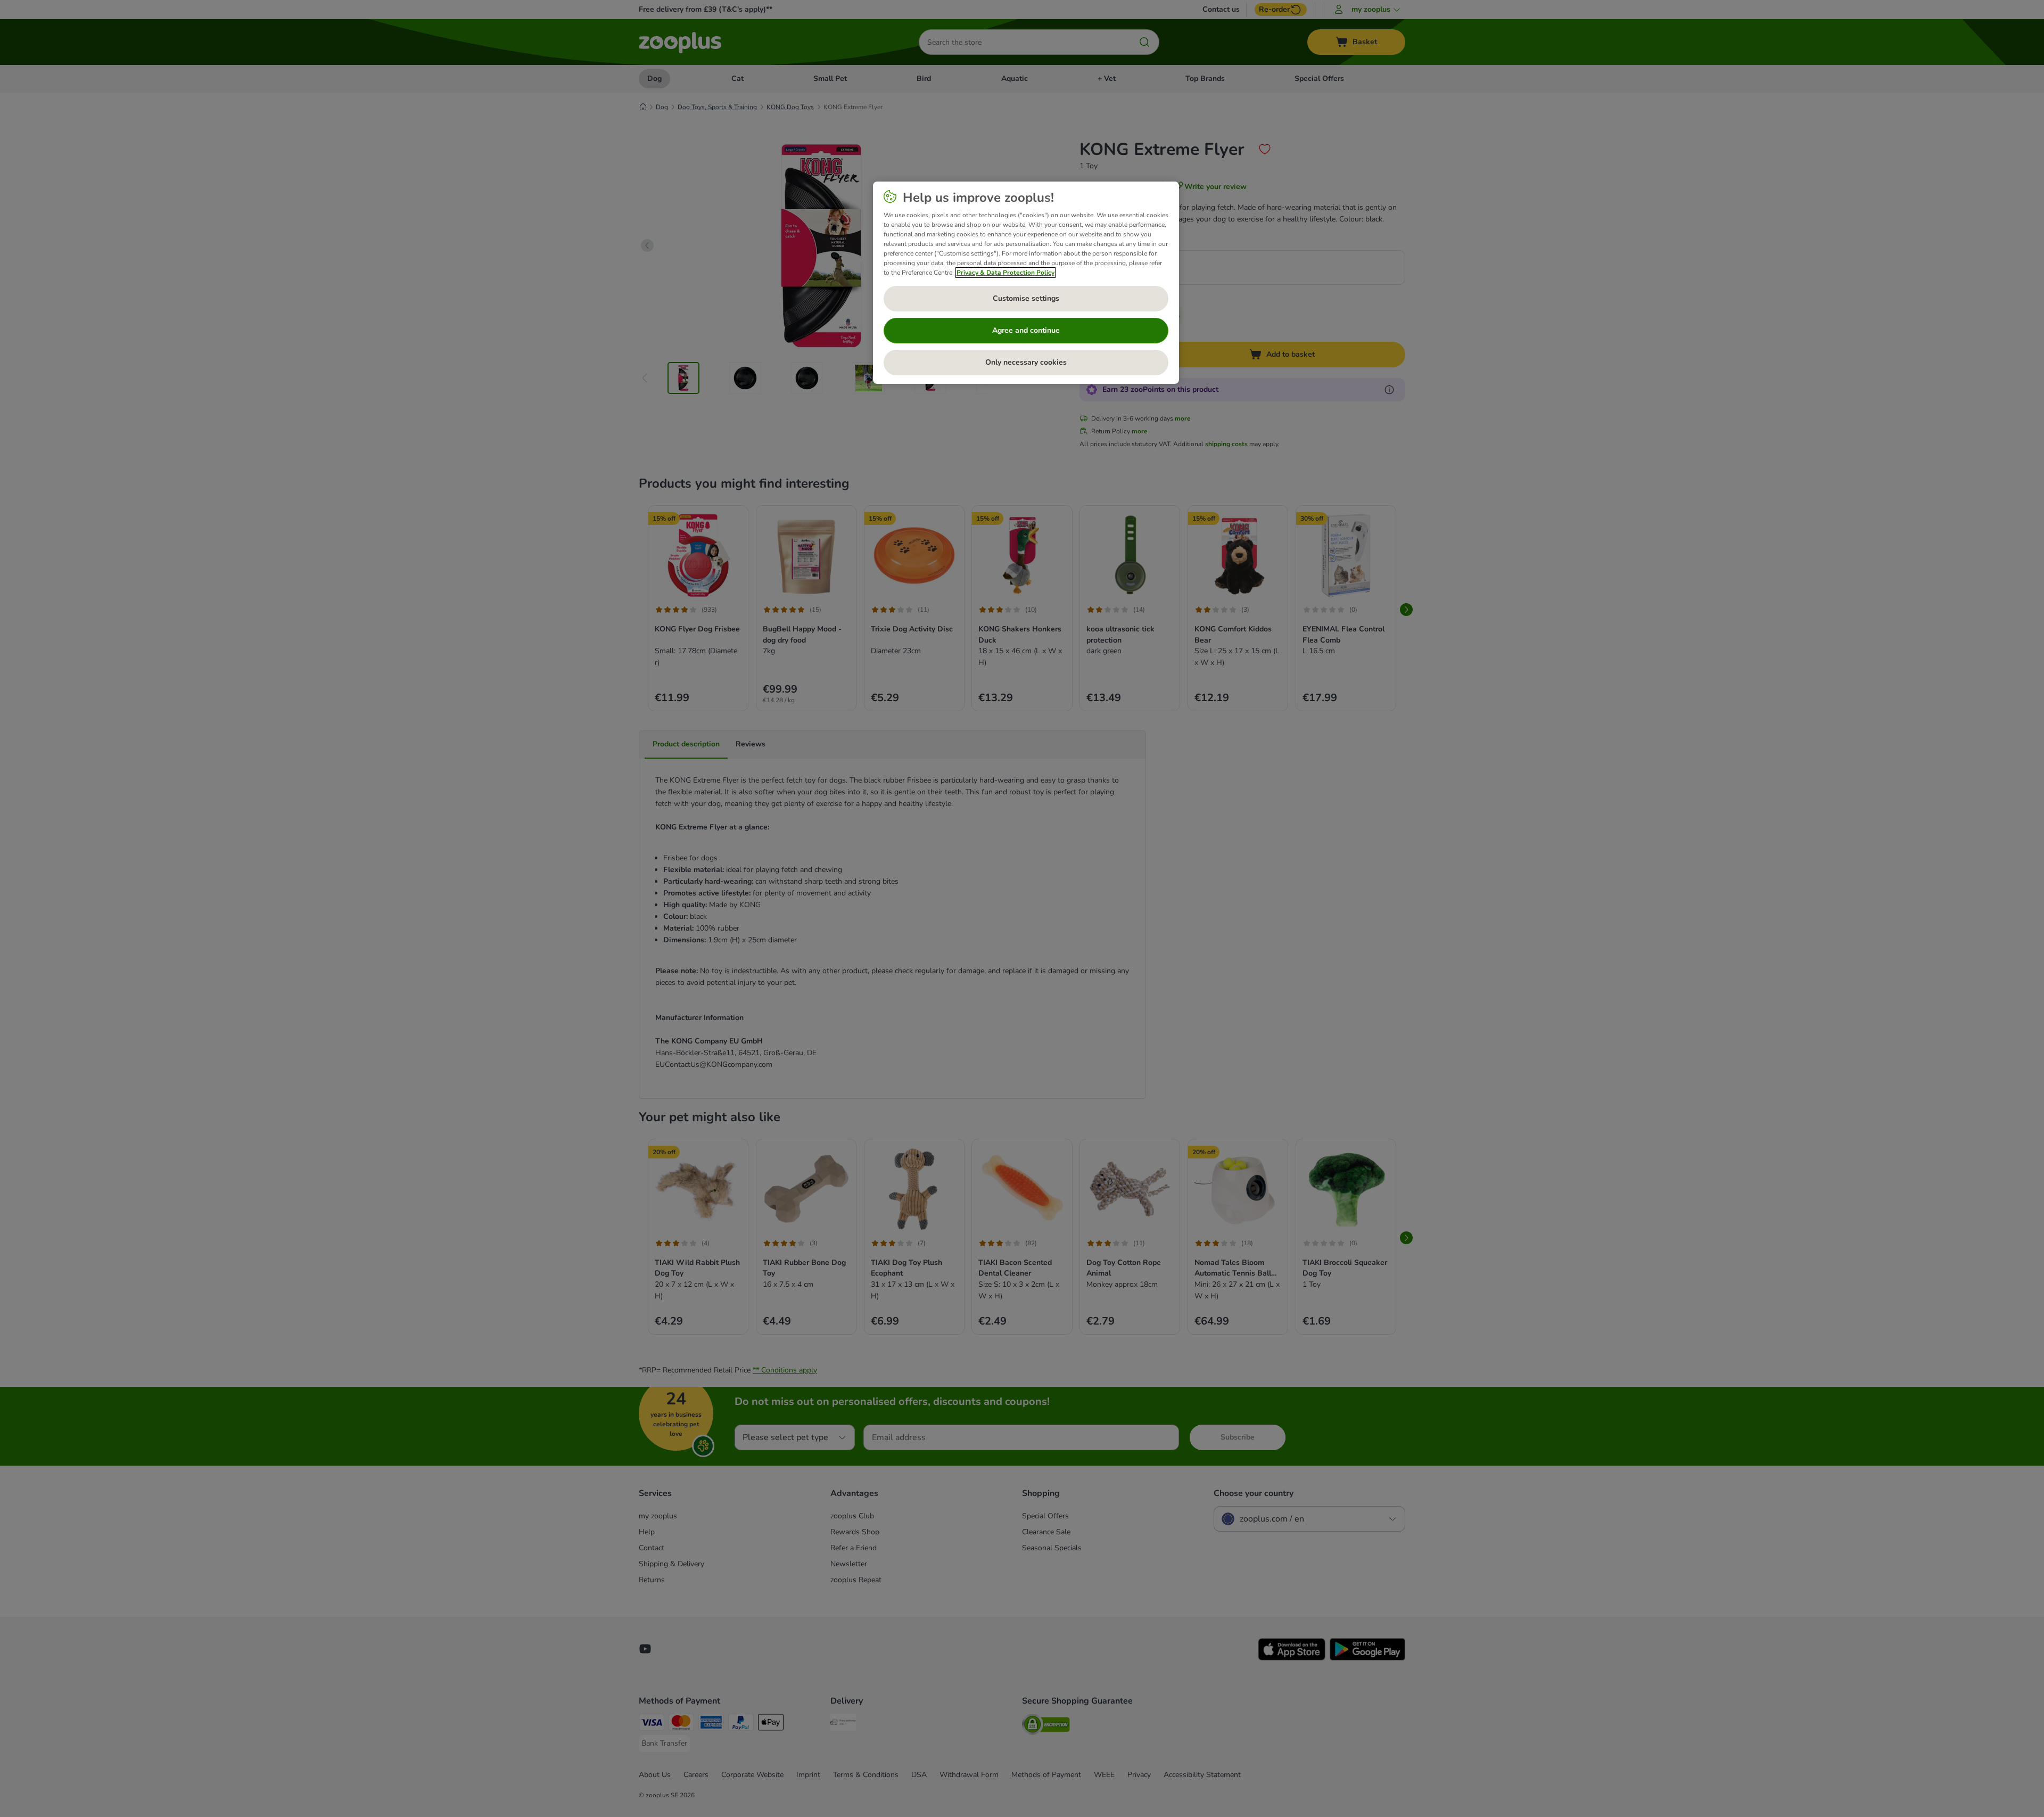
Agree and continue (1026, 330)
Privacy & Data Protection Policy (1005, 273)
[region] (1026, 283)
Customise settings (1026, 298)
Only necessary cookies (1026, 362)
